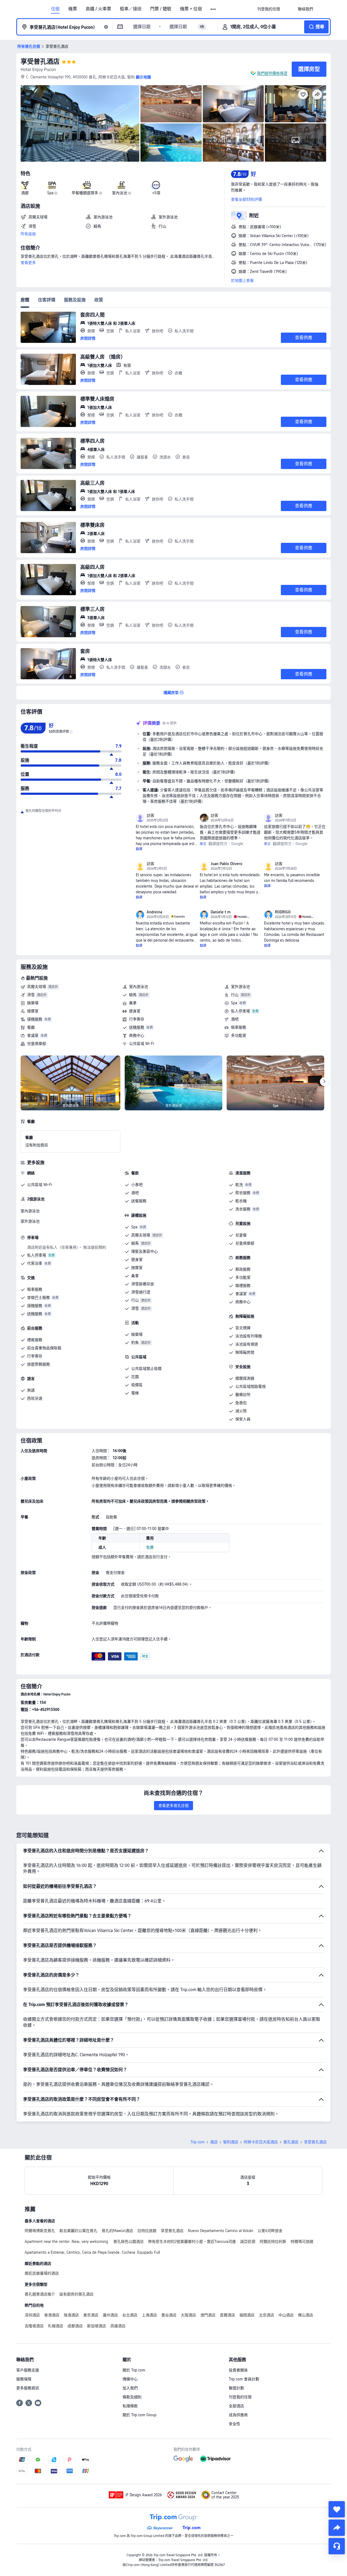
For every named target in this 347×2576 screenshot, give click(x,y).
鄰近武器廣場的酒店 (42, 2273)
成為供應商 (238, 2415)
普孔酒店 (291, 2142)
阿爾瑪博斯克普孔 (40, 2231)
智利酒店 (231, 2142)
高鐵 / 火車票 (98, 9)
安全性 (234, 2424)
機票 (73, 9)
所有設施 (28, 234)
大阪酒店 (188, 2315)
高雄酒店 (118, 2326)
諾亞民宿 (248, 2242)
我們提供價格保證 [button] (272, 73)
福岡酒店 (247, 2315)
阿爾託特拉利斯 (273, 2242)
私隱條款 (130, 2406)
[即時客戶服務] (337, 2546)
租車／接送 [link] (131, 9)
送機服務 (137, 1027)
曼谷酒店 (169, 2315)
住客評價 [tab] (47, 300)
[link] (269, 9)
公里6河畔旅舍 (270, 2231)
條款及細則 (132, 2397)
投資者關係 (238, 2370)
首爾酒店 (227, 2315)
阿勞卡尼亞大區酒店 (261, 2142)
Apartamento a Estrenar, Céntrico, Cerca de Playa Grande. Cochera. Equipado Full (92, 2252)
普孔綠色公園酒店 (128, 2242)
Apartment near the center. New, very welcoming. (67, 2242)
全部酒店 (236, 2406)
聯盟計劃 (236, 2388)
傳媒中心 (130, 2379)
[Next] (324, 1082)
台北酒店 (130, 2315)
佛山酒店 (306, 2315)
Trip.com (198, 2142)
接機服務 (35, 1019)
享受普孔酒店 (40, 61)
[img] (80, 123)
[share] (337, 2528)
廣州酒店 (110, 2315)
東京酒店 (91, 2315)
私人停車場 (240, 1011)
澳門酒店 (208, 2315)
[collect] (337, 2509)
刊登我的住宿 (240, 2397)
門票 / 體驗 (161, 9)
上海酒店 (149, 2315)
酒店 (214, 2142)
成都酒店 (75, 2326)
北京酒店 (266, 2315)
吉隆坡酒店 (34, 2326)
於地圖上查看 (242, 280)
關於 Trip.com (134, 2370)
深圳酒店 (32, 2315)
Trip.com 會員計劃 (244, 2379)
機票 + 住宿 (191, 9)
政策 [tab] (99, 300)
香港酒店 (52, 2315)
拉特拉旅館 (147, 2231)
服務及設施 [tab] (75, 300)
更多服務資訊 (28, 2388)
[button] (213, 9)
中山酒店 (286, 2315)
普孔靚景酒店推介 (40, 2294)
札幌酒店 (56, 2326)
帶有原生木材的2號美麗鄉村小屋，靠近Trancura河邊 (192, 2242)
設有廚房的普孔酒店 (76, 2294)
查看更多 (28, 263)
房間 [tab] (25, 300)
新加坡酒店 (97, 2326)
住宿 (55, 9)
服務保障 (24, 2379)
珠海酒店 (71, 2315)
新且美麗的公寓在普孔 (78, 2231)
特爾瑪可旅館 (302, 2242)
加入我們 (130, 2388)
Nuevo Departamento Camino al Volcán (221, 2231)
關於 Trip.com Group (139, 2415)
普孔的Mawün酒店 (117, 2231)
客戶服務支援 (28, 2370)
